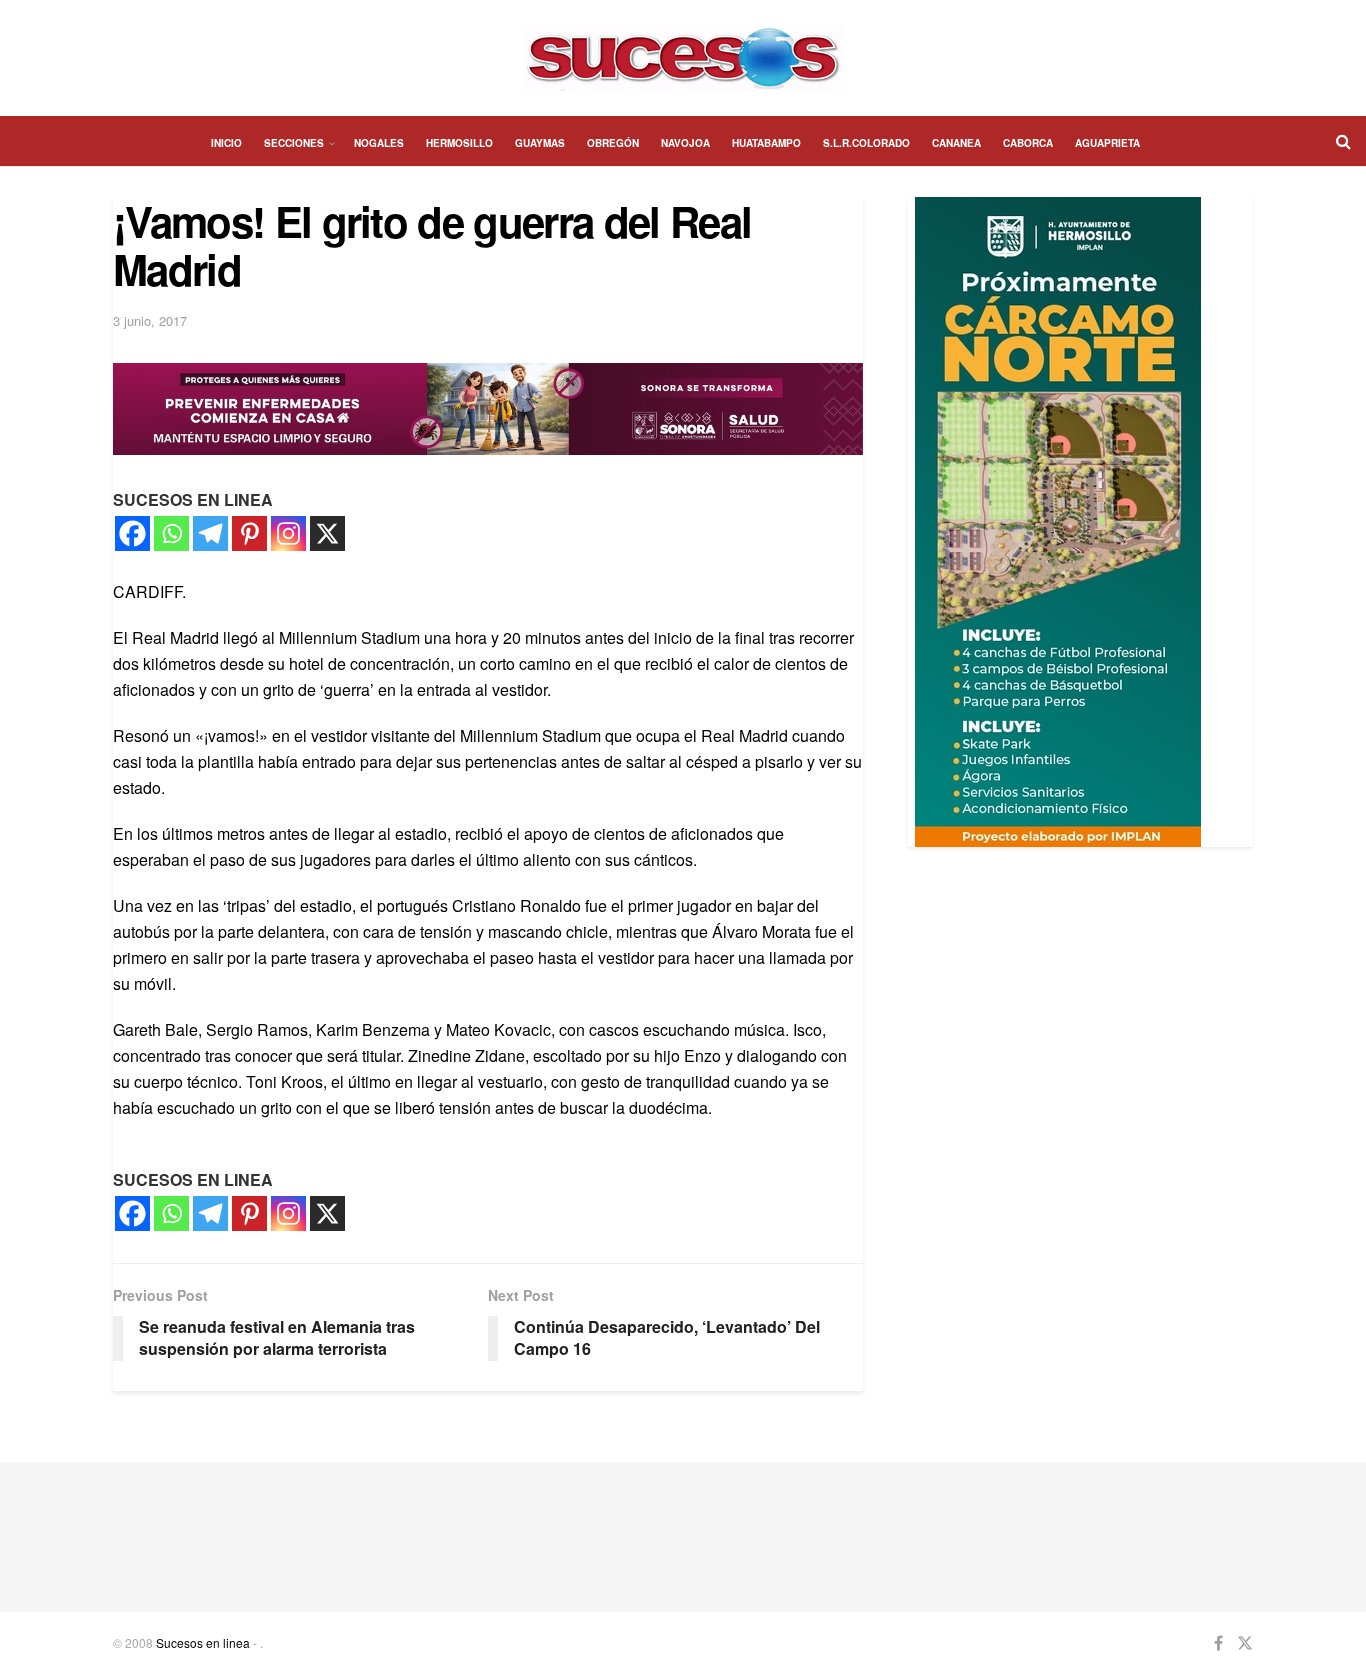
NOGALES (379, 143)
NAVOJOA (685, 143)
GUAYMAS (540, 143)
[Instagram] (288, 533)
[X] (327, 533)
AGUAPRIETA (1107, 143)
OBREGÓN (613, 143)
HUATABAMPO (766, 143)
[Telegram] (210, 533)
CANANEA (956, 143)
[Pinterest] (249, 533)
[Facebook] (132, 533)
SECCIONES (294, 143)
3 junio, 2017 (150, 320)
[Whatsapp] (171, 533)
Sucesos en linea (203, 1642)
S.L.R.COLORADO (866, 143)
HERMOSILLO (459, 143)
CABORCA (1028, 143)
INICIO (226, 143)
